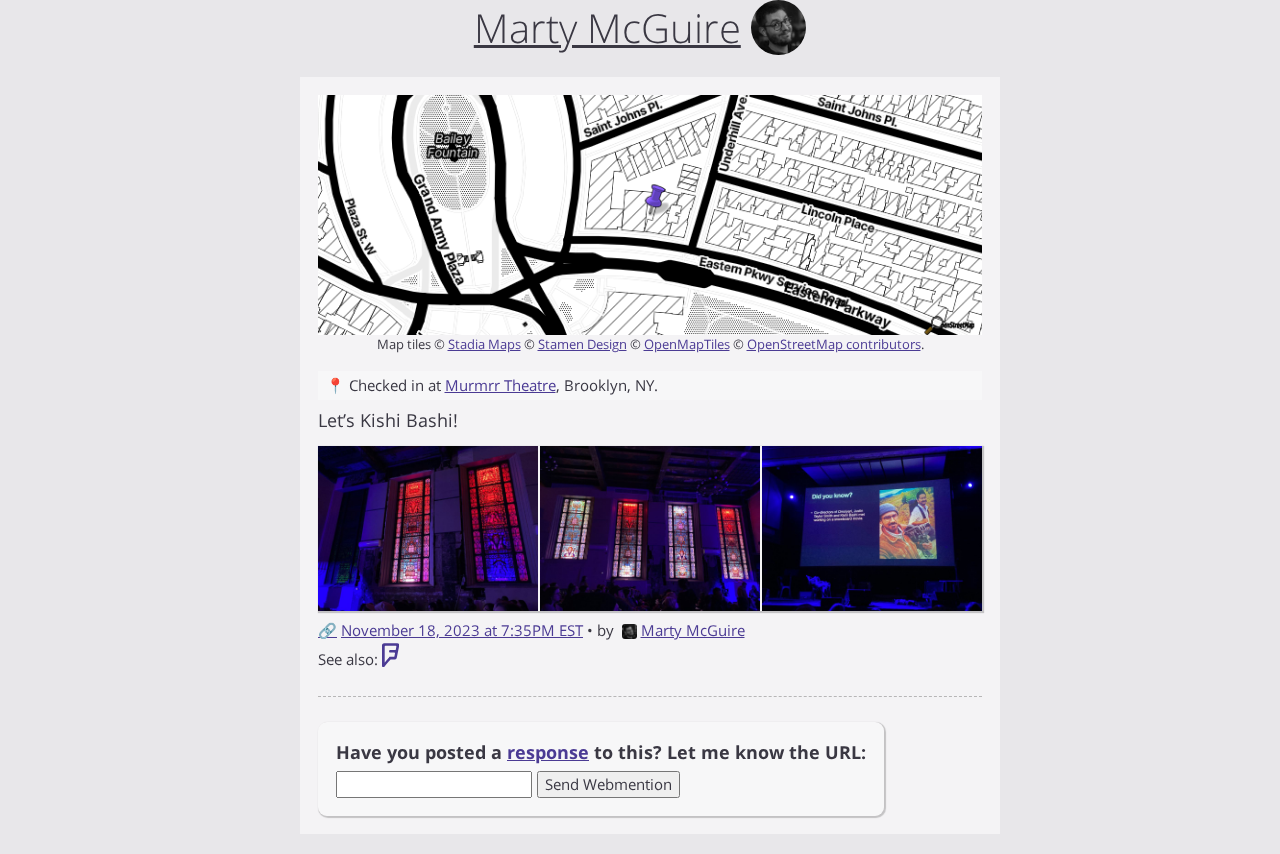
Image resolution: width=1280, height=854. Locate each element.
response (548, 752)
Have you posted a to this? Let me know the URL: (601, 752)
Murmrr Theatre (500, 385)
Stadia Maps (484, 344)
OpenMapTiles (687, 344)
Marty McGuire (693, 630)
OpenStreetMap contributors (834, 344)
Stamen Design (582, 344)
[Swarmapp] (390, 659)
